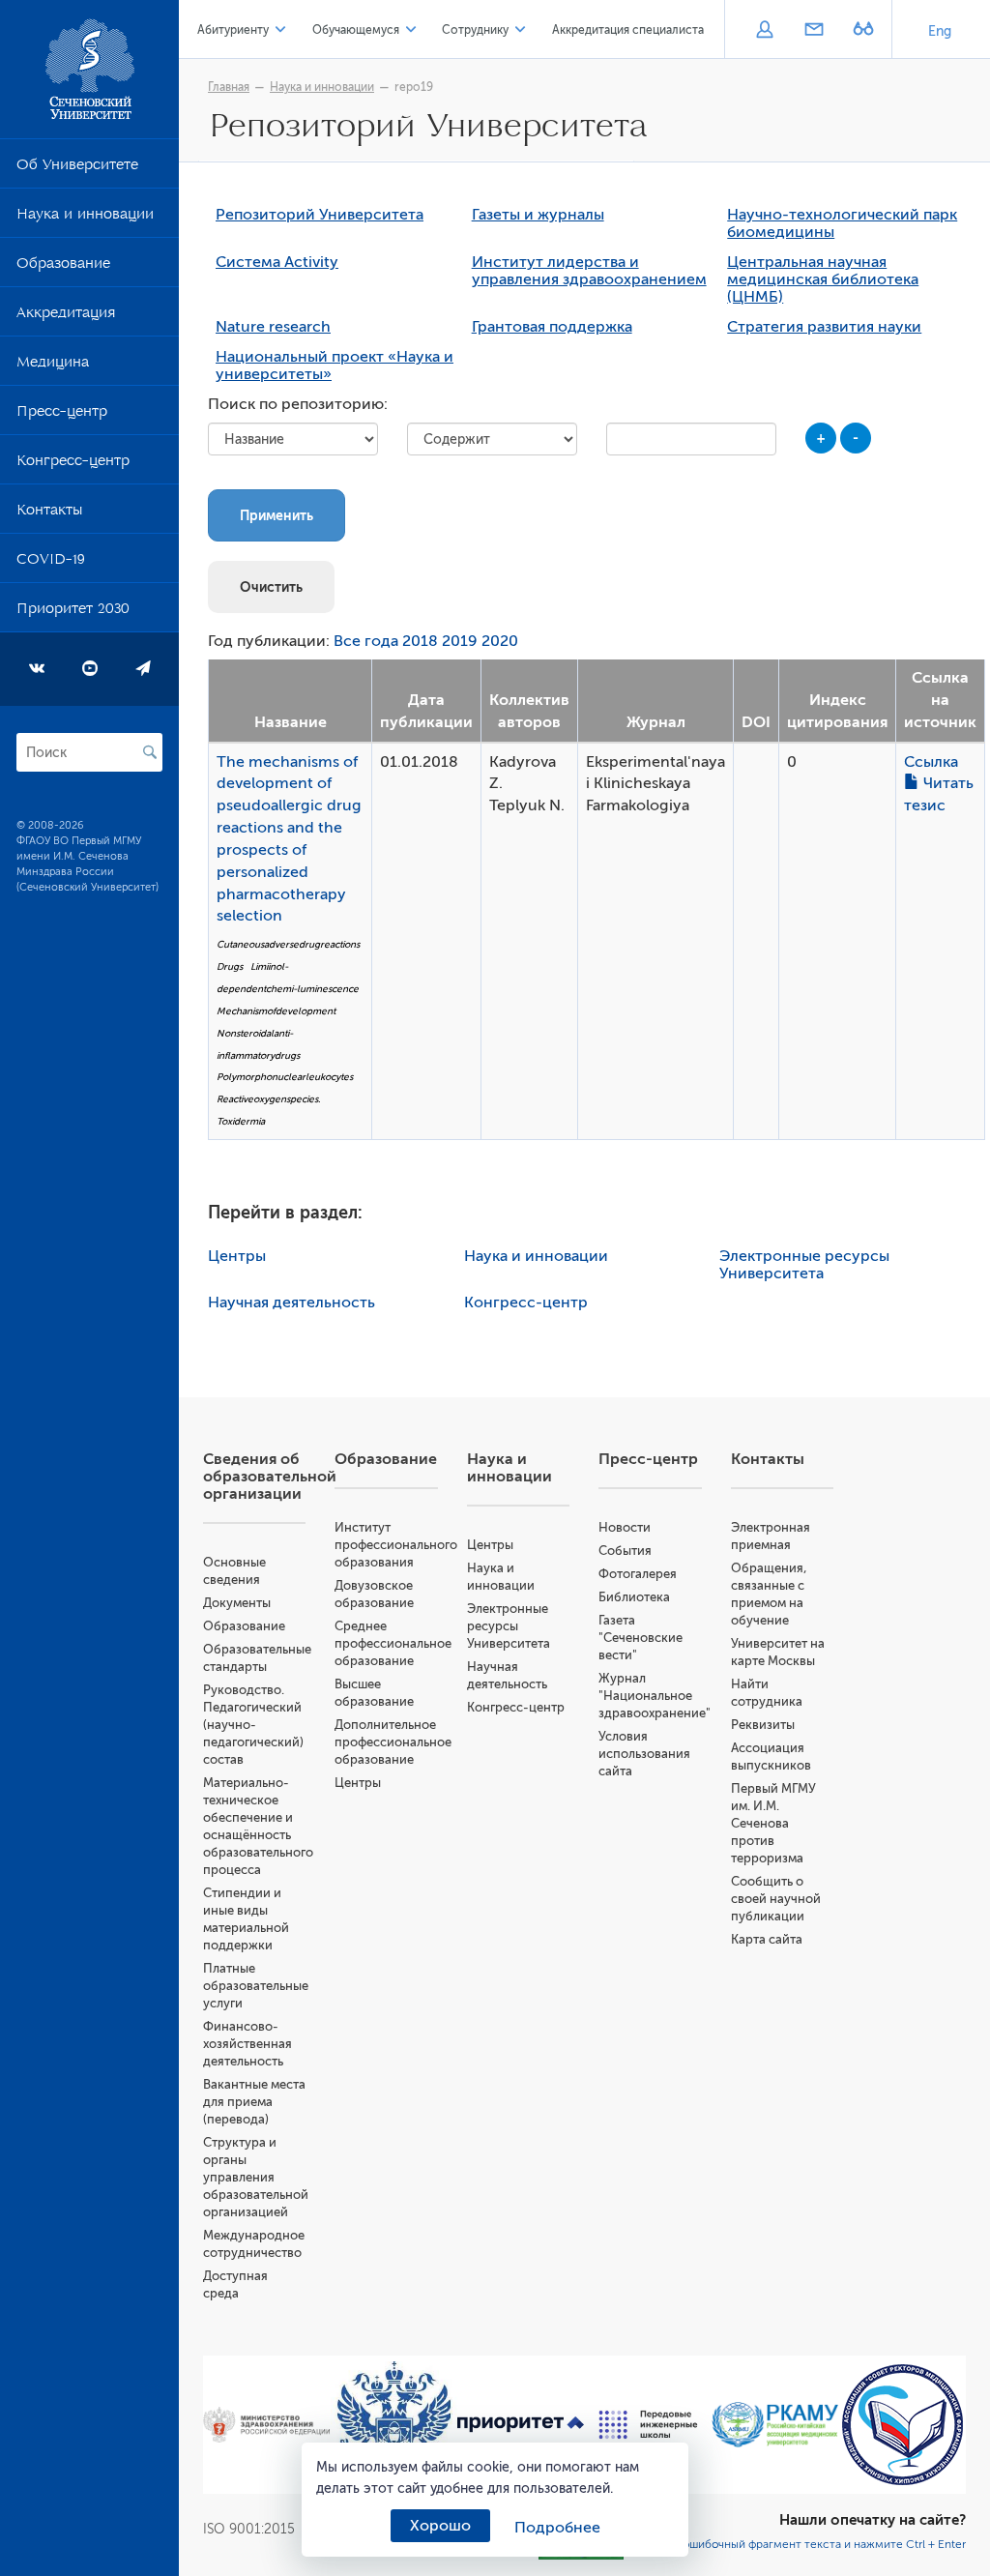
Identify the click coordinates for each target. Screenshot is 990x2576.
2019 (460, 641)
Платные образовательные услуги (256, 1986)
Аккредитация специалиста (628, 30)
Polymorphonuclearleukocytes (285, 1077)
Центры (237, 1256)
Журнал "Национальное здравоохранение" (655, 1696)
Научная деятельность (291, 1303)
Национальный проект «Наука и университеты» (335, 366)
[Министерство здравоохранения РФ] (267, 2424)
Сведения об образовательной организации (270, 1477)
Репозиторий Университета (320, 215)
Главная (229, 87)
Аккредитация (66, 316)
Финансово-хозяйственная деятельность (247, 2044)
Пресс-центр (62, 415)
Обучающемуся (356, 30)
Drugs (230, 966)
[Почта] (814, 31)
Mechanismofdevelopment (276, 1011)
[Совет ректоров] (903, 2425)
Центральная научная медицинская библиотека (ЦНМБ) (823, 279)
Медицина (53, 366)
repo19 (414, 87)
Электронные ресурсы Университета (804, 1265)
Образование (63, 267)
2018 (420, 641)
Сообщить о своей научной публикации (776, 1899)
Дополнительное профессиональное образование (393, 1742)
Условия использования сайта (644, 1754)
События (625, 1551)
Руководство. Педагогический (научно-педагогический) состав (253, 1725)
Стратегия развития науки (824, 327)
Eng (940, 31)
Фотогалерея (638, 1574)
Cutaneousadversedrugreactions (288, 944)
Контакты (49, 513)
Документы (237, 1603)
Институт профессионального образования (396, 1545)
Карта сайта (767, 1939)
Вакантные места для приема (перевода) (254, 2102)
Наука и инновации (85, 218)
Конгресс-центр (73, 464)
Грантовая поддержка (552, 327)
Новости (625, 1527)
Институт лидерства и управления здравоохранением (589, 271)
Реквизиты (763, 1725)
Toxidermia (241, 1121)
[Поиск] (150, 752)
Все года (366, 641)
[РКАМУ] (775, 2425)
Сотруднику (475, 30)
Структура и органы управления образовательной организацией (256, 2177)
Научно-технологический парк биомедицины (842, 223)
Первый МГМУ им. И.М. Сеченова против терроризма (773, 1823)
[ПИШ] (649, 2425)
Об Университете (77, 168)
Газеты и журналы (538, 215)
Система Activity (277, 262)
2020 (500, 641)
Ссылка (931, 762)
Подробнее (557, 2528)
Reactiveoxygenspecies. (268, 1099)
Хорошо (440, 2526)
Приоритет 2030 (73, 612)
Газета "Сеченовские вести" (641, 1638)
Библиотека (634, 1597)
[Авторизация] (764, 31)
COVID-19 (51, 563)
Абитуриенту (233, 30)
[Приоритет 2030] (521, 2425)
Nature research (273, 327)
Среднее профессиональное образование (393, 1643)
